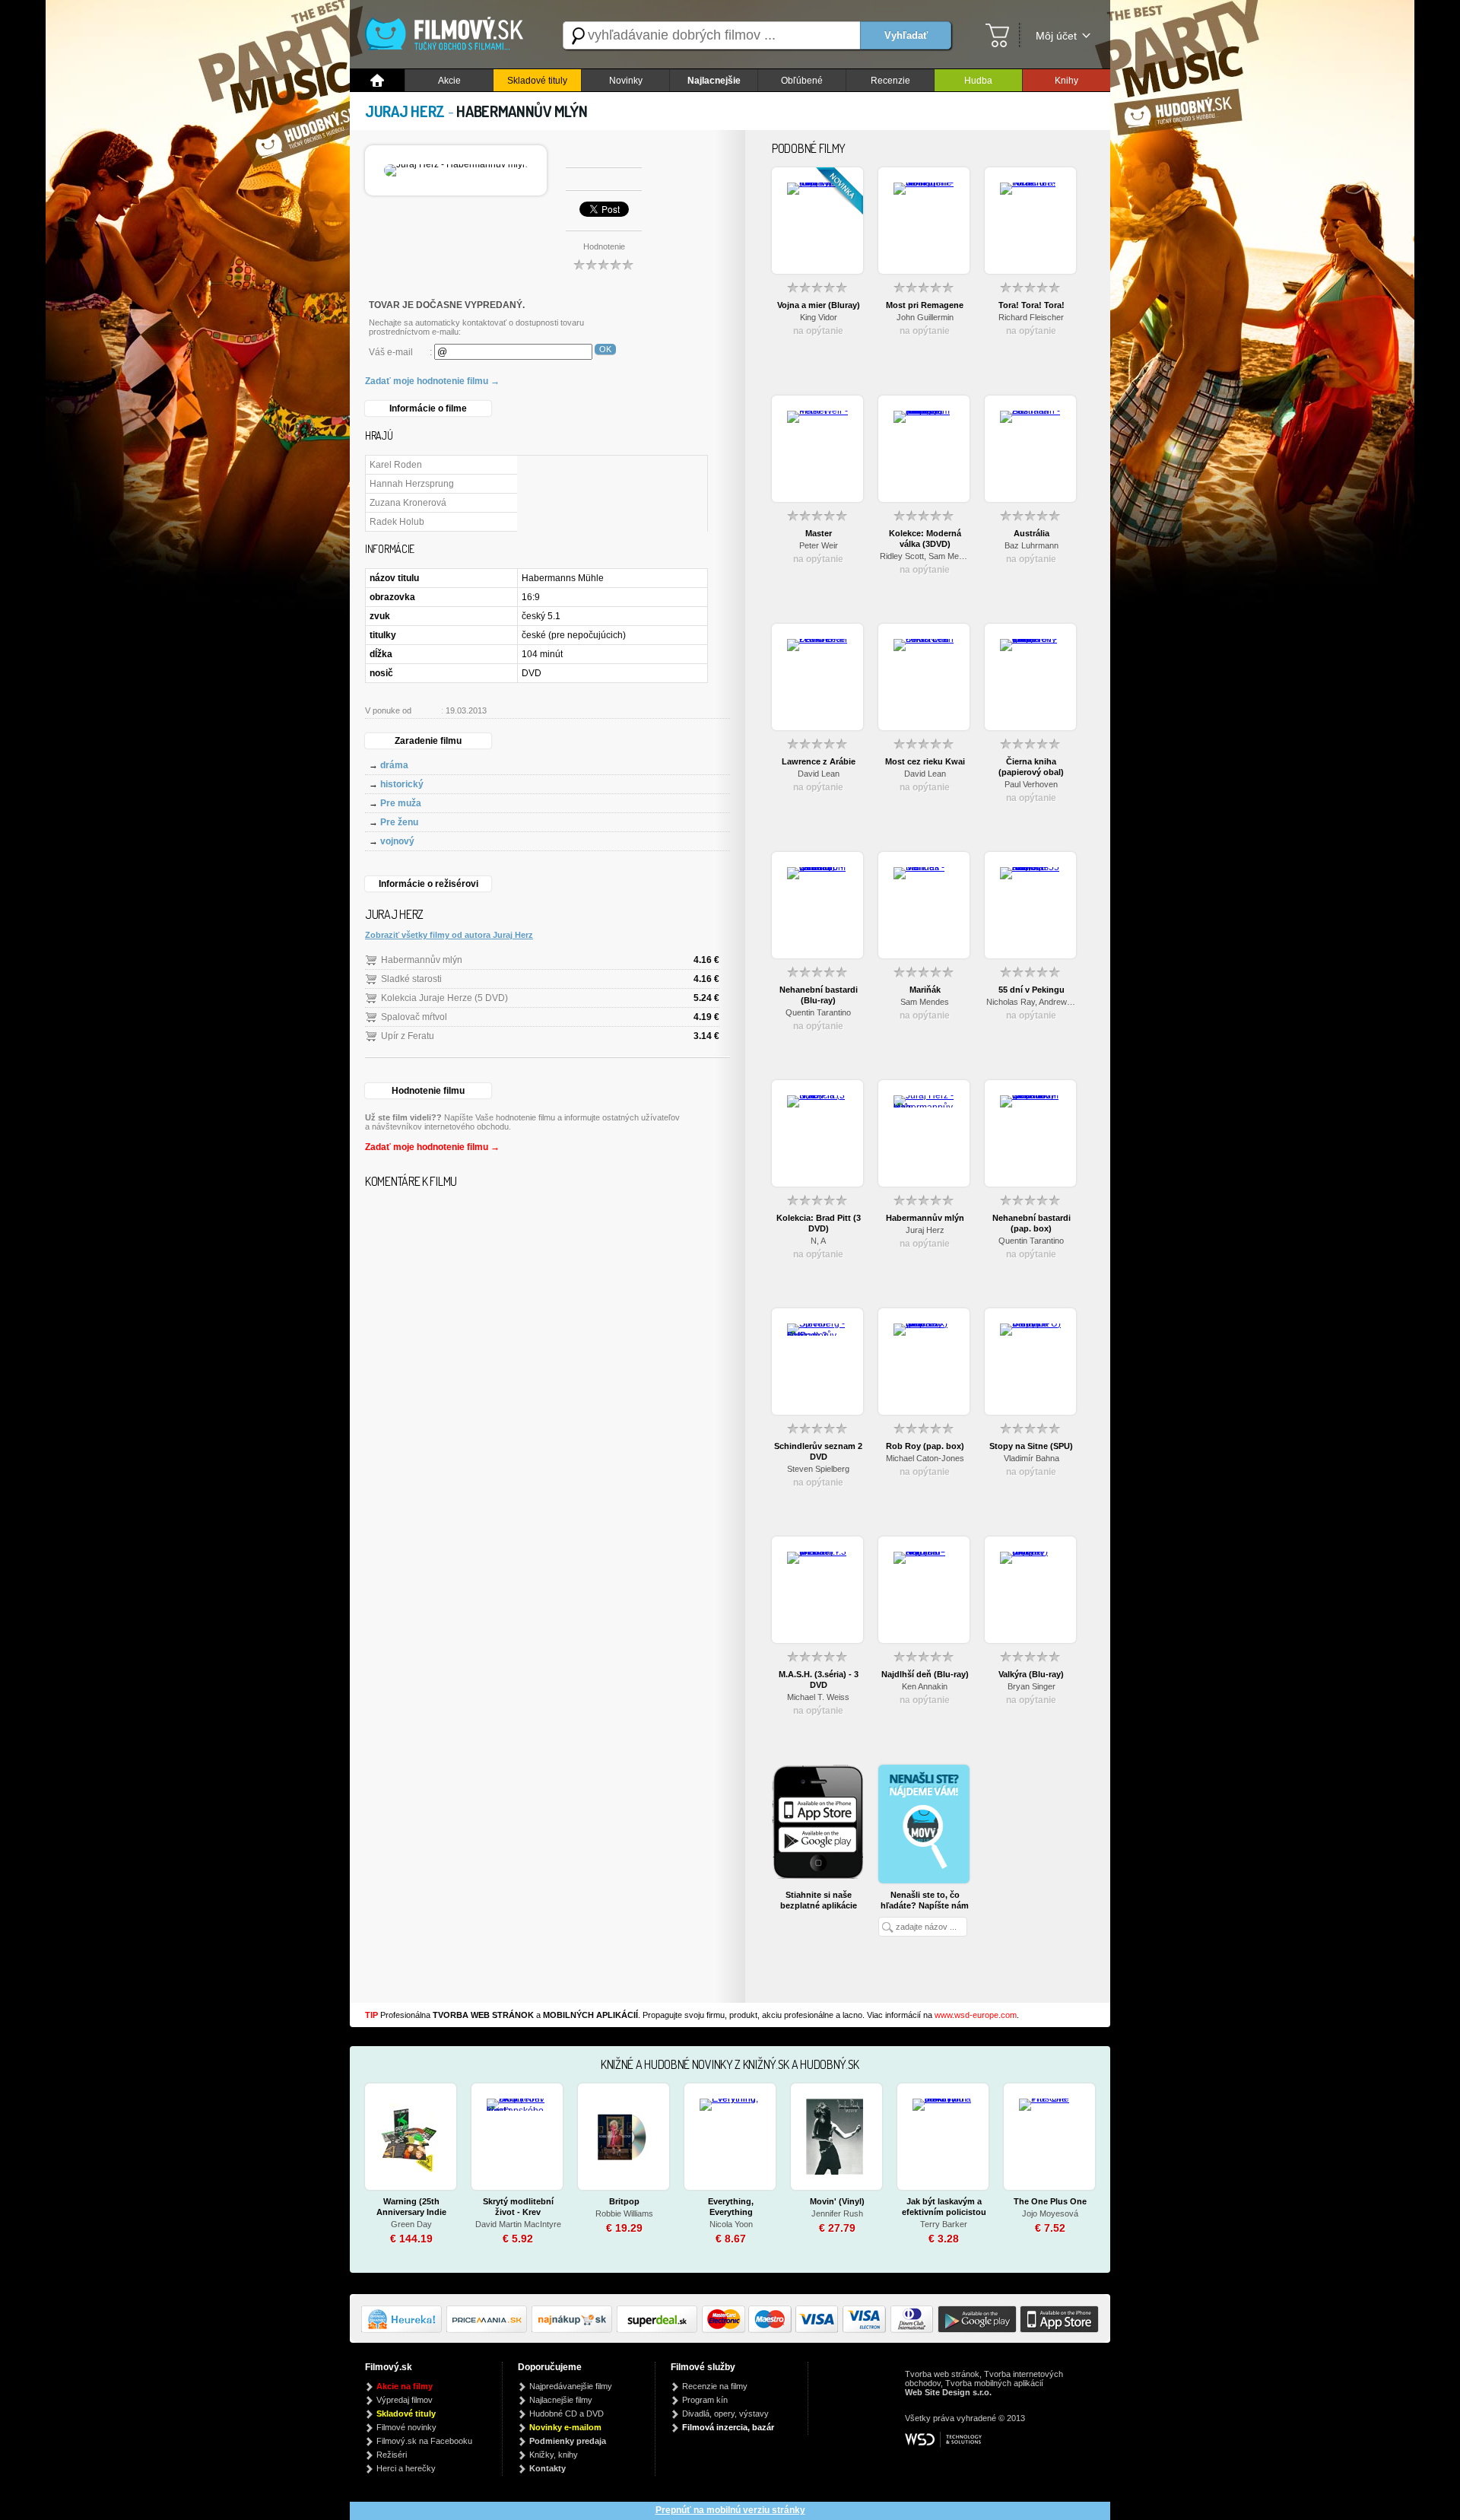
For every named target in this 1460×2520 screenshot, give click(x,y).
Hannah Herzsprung (412, 484)
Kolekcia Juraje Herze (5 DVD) (444, 998)
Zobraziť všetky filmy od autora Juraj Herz (449, 935)
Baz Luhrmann (1032, 545)
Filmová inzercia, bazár (728, 2427)
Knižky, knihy (554, 2455)
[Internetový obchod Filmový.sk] (449, 35)
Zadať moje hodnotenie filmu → (432, 381)
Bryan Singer (1032, 1686)
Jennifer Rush (837, 2213)
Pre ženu (399, 822)
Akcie (449, 81)
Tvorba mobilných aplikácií (994, 2383)
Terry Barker (944, 2224)
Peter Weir (819, 545)
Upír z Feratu (408, 1036)
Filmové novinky (406, 2427)
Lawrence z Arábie (819, 761)
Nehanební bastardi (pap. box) (1032, 1223)
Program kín (705, 2400)
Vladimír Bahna (1032, 1458)
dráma (394, 765)
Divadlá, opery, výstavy (725, 2414)
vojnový (397, 841)
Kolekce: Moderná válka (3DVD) (925, 539)
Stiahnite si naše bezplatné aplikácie (819, 1900)
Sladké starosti (411, 979)
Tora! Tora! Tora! (1032, 305)
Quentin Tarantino (818, 1012)
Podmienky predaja (568, 2441)
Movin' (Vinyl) (837, 2201)
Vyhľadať (906, 35)
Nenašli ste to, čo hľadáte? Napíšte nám (925, 1900)
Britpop (624, 2201)
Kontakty (547, 2468)
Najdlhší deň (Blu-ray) (925, 1674)
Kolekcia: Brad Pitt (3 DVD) (819, 1223)
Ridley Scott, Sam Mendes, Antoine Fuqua (925, 556)
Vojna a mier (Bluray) (819, 305)
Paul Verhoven (1031, 784)
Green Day (411, 2224)
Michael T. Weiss (818, 1697)
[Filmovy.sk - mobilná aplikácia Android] (975, 2330)
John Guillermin (925, 317)
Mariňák (925, 990)
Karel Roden (396, 465)
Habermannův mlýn (422, 960)
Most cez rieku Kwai (925, 761)
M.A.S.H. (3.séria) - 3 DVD (819, 1679)
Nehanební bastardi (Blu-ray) (819, 995)
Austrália (1032, 533)
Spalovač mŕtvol (414, 1017)
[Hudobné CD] (489, 2330)
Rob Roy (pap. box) (925, 1446)
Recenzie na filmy (715, 2386)
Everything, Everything (731, 2207)
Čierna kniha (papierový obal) (1031, 767)
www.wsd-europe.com (976, 2015)
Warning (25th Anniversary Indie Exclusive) (411, 2207)
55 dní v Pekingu (1032, 990)
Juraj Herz (925, 1230)
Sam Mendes (925, 1002)
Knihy (1066, 81)
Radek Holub (397, 522)
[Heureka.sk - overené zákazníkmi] (404, 2330)
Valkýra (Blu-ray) (1031, 1674)
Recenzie (890, 81)
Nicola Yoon (731, 2224)
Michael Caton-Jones (925, 1458)
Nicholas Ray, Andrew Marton (1031, 1002)
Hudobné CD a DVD (567, 2414)
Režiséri (392, 2455)
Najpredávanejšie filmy (571, 2386)
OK (605, 349)
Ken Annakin (925, 1686)
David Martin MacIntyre (518, 2224)
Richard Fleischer (1031, 317)
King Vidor (819, 317)
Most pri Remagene (925, 305)
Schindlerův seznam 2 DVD (818, 1451)
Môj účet (1056, 36)
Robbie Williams (624, 2213)
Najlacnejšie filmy (561, 2400)
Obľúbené (802, 81)
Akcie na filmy (405, 2386)
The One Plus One (1050, 2201)
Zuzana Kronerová (408, 503)
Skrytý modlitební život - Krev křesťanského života (518, 2207)
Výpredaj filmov (405, 2400)
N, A (818, 1241)
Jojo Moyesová (1050, 2213)
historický (402, 784)
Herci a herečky (406, 2468)
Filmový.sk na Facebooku (424, 2441)
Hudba (978, 81)
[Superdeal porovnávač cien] (659, 2330)
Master (819, 533)
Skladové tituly (537, 81)
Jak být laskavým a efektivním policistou (944, 2207)
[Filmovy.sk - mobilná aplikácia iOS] (1058, 2330)
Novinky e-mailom (565, 2427)
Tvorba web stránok (942, 2374)
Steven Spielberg (818, 1469)
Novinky (626, 81)
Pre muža (401, 803)
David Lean (819, 774)
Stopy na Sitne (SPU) (1031, 1446)
